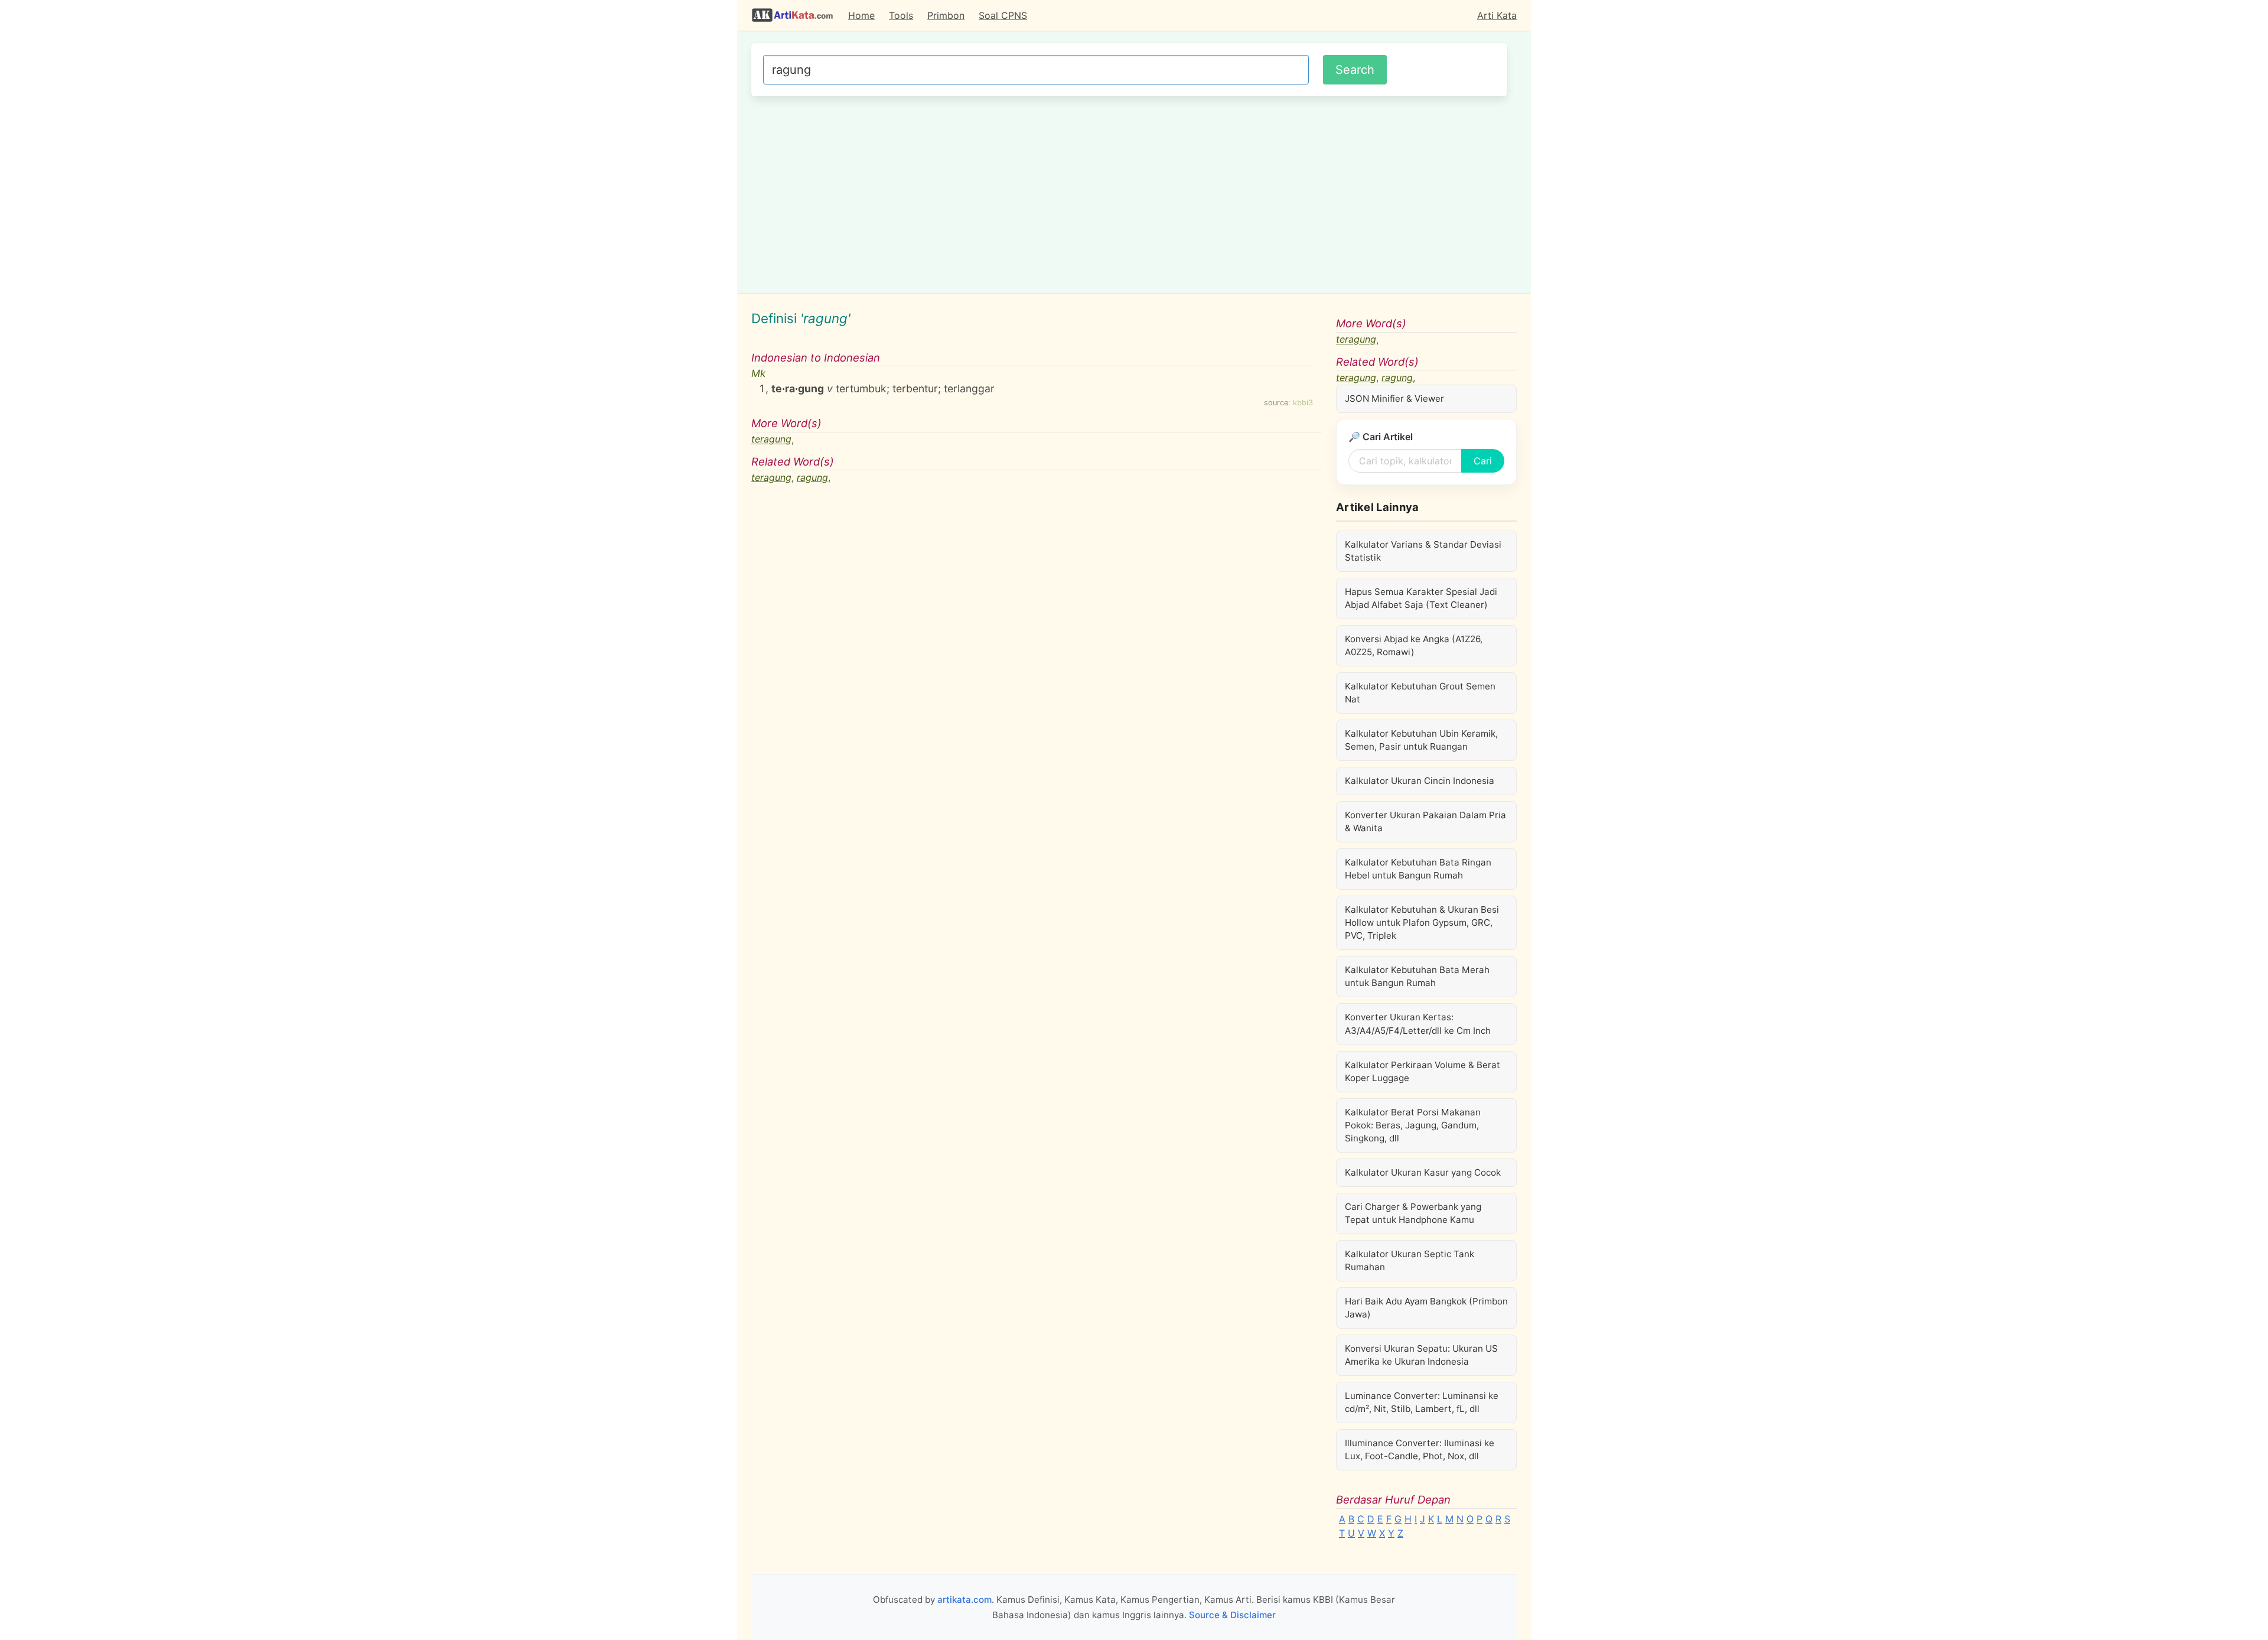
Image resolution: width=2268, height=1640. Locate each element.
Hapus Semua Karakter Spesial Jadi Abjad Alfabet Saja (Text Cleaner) (1421, 598)
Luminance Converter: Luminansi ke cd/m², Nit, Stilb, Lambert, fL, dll (1422, 1402)
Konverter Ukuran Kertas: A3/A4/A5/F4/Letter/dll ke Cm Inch (1418, 1024)
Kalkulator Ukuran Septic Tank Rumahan (1410, 1260)
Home (861, 15)
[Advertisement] (1129, 193)
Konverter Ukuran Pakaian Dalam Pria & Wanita (1425, 821)
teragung (771, 440)
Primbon (946, 15)
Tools (901, 15)
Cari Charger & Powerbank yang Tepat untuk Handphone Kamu (1413, 1213)
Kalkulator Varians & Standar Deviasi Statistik (1423, 551)
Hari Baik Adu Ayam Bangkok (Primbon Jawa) (1426, 1308)
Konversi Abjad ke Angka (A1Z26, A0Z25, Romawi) (1414, 645)
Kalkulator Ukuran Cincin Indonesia (1420, 781)
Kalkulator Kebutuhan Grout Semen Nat (1420, 693)
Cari (1483, 461)
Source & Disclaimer (1232, 1615)
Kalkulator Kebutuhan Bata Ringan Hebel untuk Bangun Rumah (1418, 869)
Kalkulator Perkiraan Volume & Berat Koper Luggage (1423, 1071)
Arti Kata (1497, 15)
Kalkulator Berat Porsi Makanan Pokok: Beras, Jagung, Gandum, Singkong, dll (1413, 1125)
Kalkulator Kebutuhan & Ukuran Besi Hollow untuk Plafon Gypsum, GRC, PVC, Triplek (1422, 923)
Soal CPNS (1003, 15)
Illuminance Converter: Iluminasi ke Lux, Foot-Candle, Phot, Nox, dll (1420, 1449)
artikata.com (964, 1600)
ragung (812, 477)
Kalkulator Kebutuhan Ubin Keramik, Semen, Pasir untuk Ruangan (1421, 740)
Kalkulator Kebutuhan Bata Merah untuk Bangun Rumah (1417, 976)
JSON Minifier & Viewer (1394, 398)
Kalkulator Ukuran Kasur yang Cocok (1423, 1172)
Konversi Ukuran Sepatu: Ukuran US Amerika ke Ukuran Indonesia (1421, 1355)
